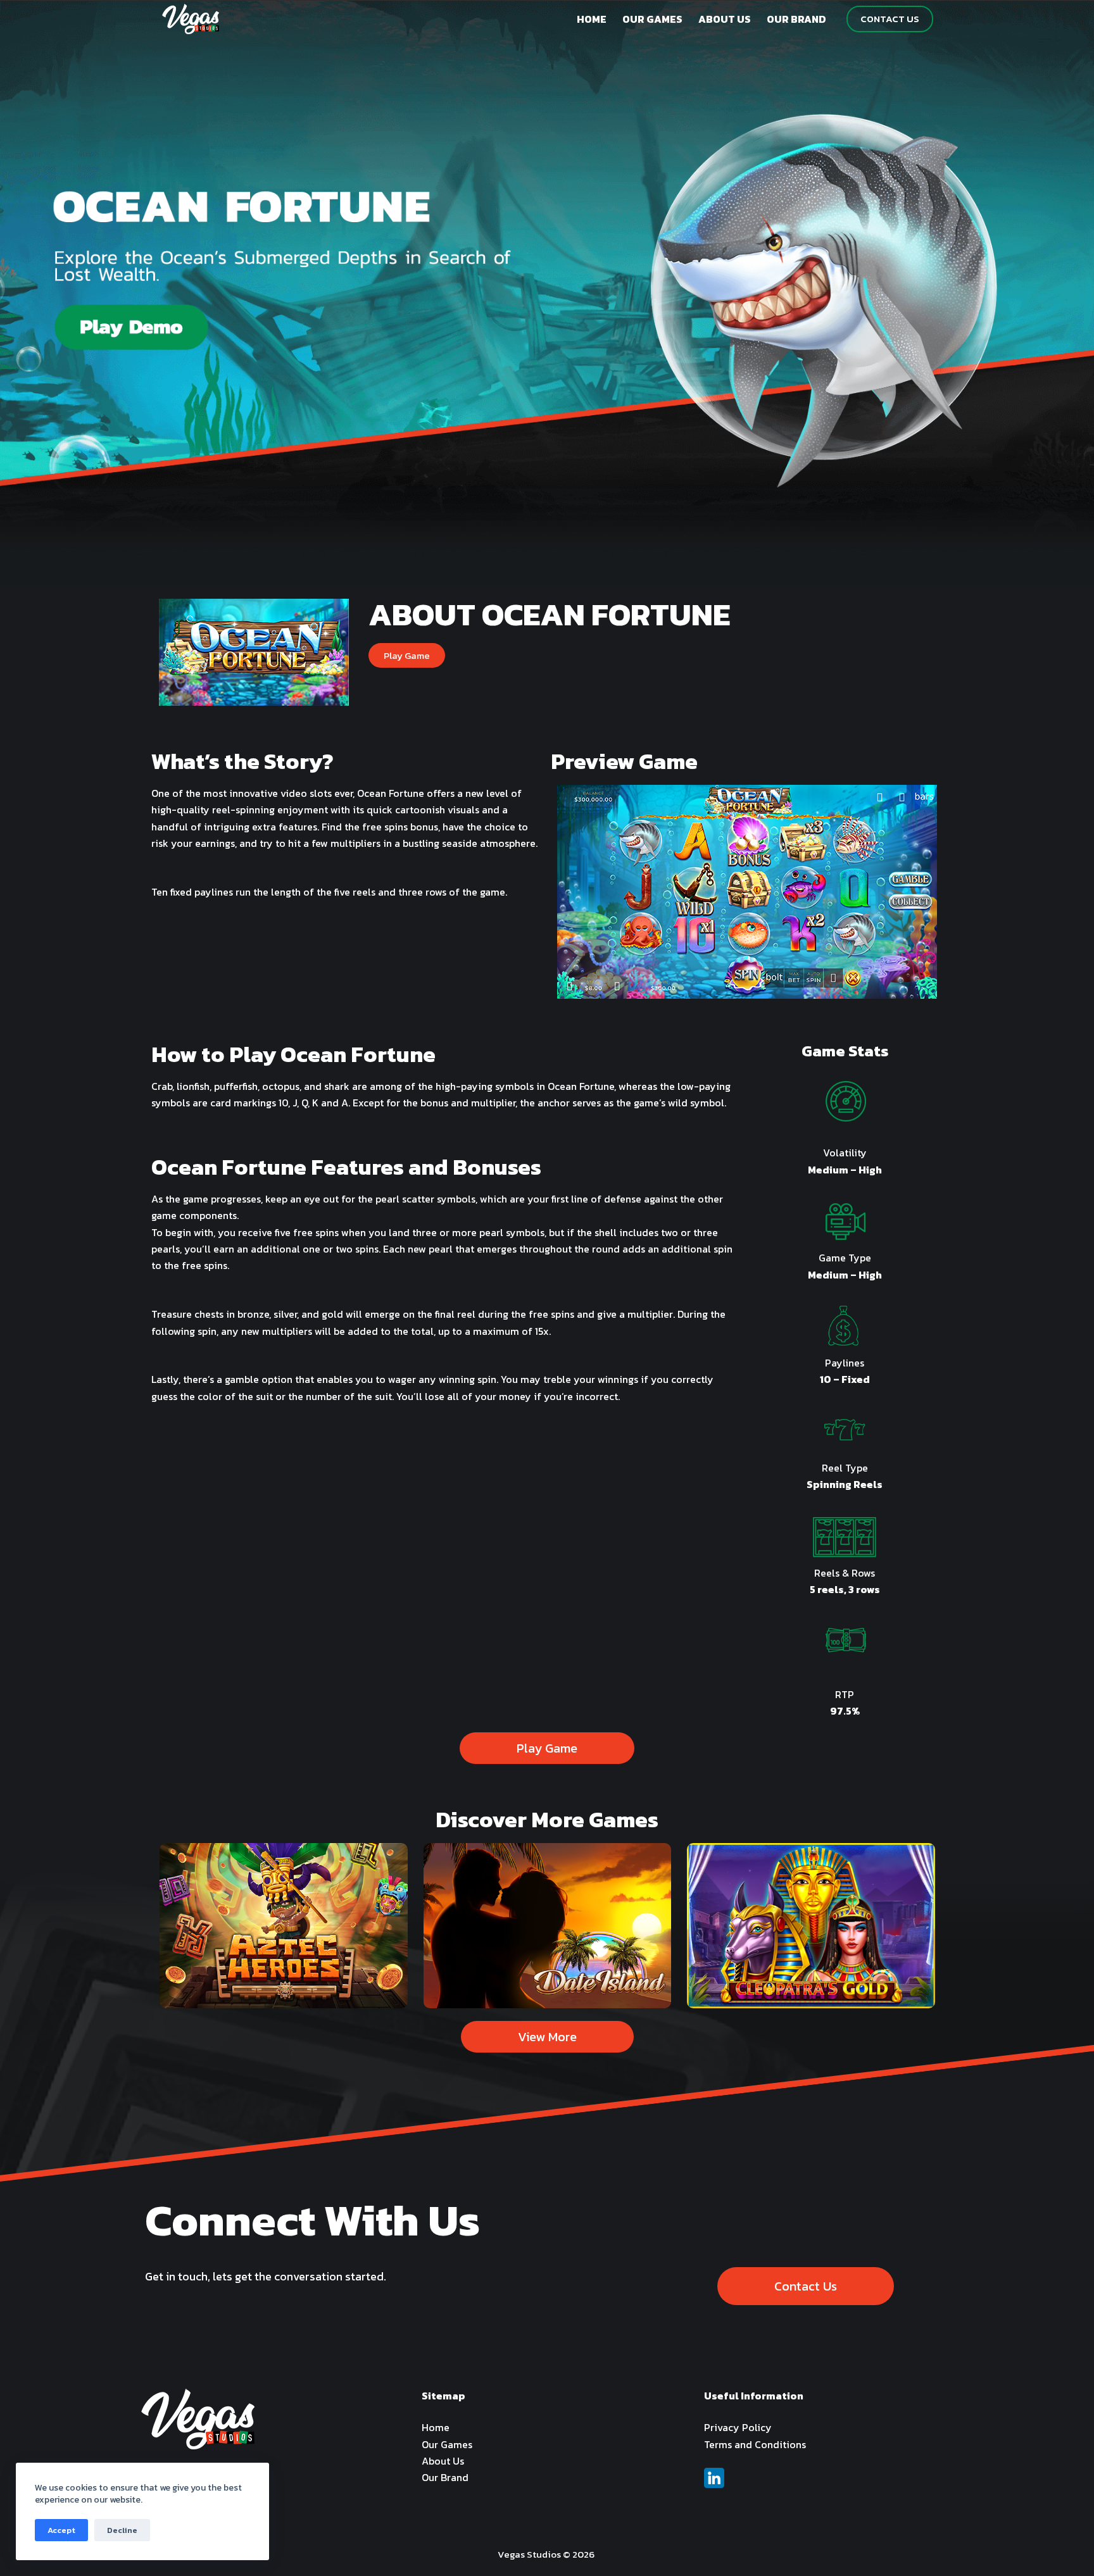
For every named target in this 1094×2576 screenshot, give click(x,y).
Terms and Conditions (755, 2444)
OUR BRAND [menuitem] (796, 19)
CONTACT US (890, 19)
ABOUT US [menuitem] (725, 19)
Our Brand (445, 2477)
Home (436, 2427)
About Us (443, 2461)
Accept (61, 2530)
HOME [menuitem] (592, 19)
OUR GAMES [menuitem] (652, 19)
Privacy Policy (738, 2427)
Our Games (447, 2444)
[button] (407, 655)
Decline (122, 2530)
